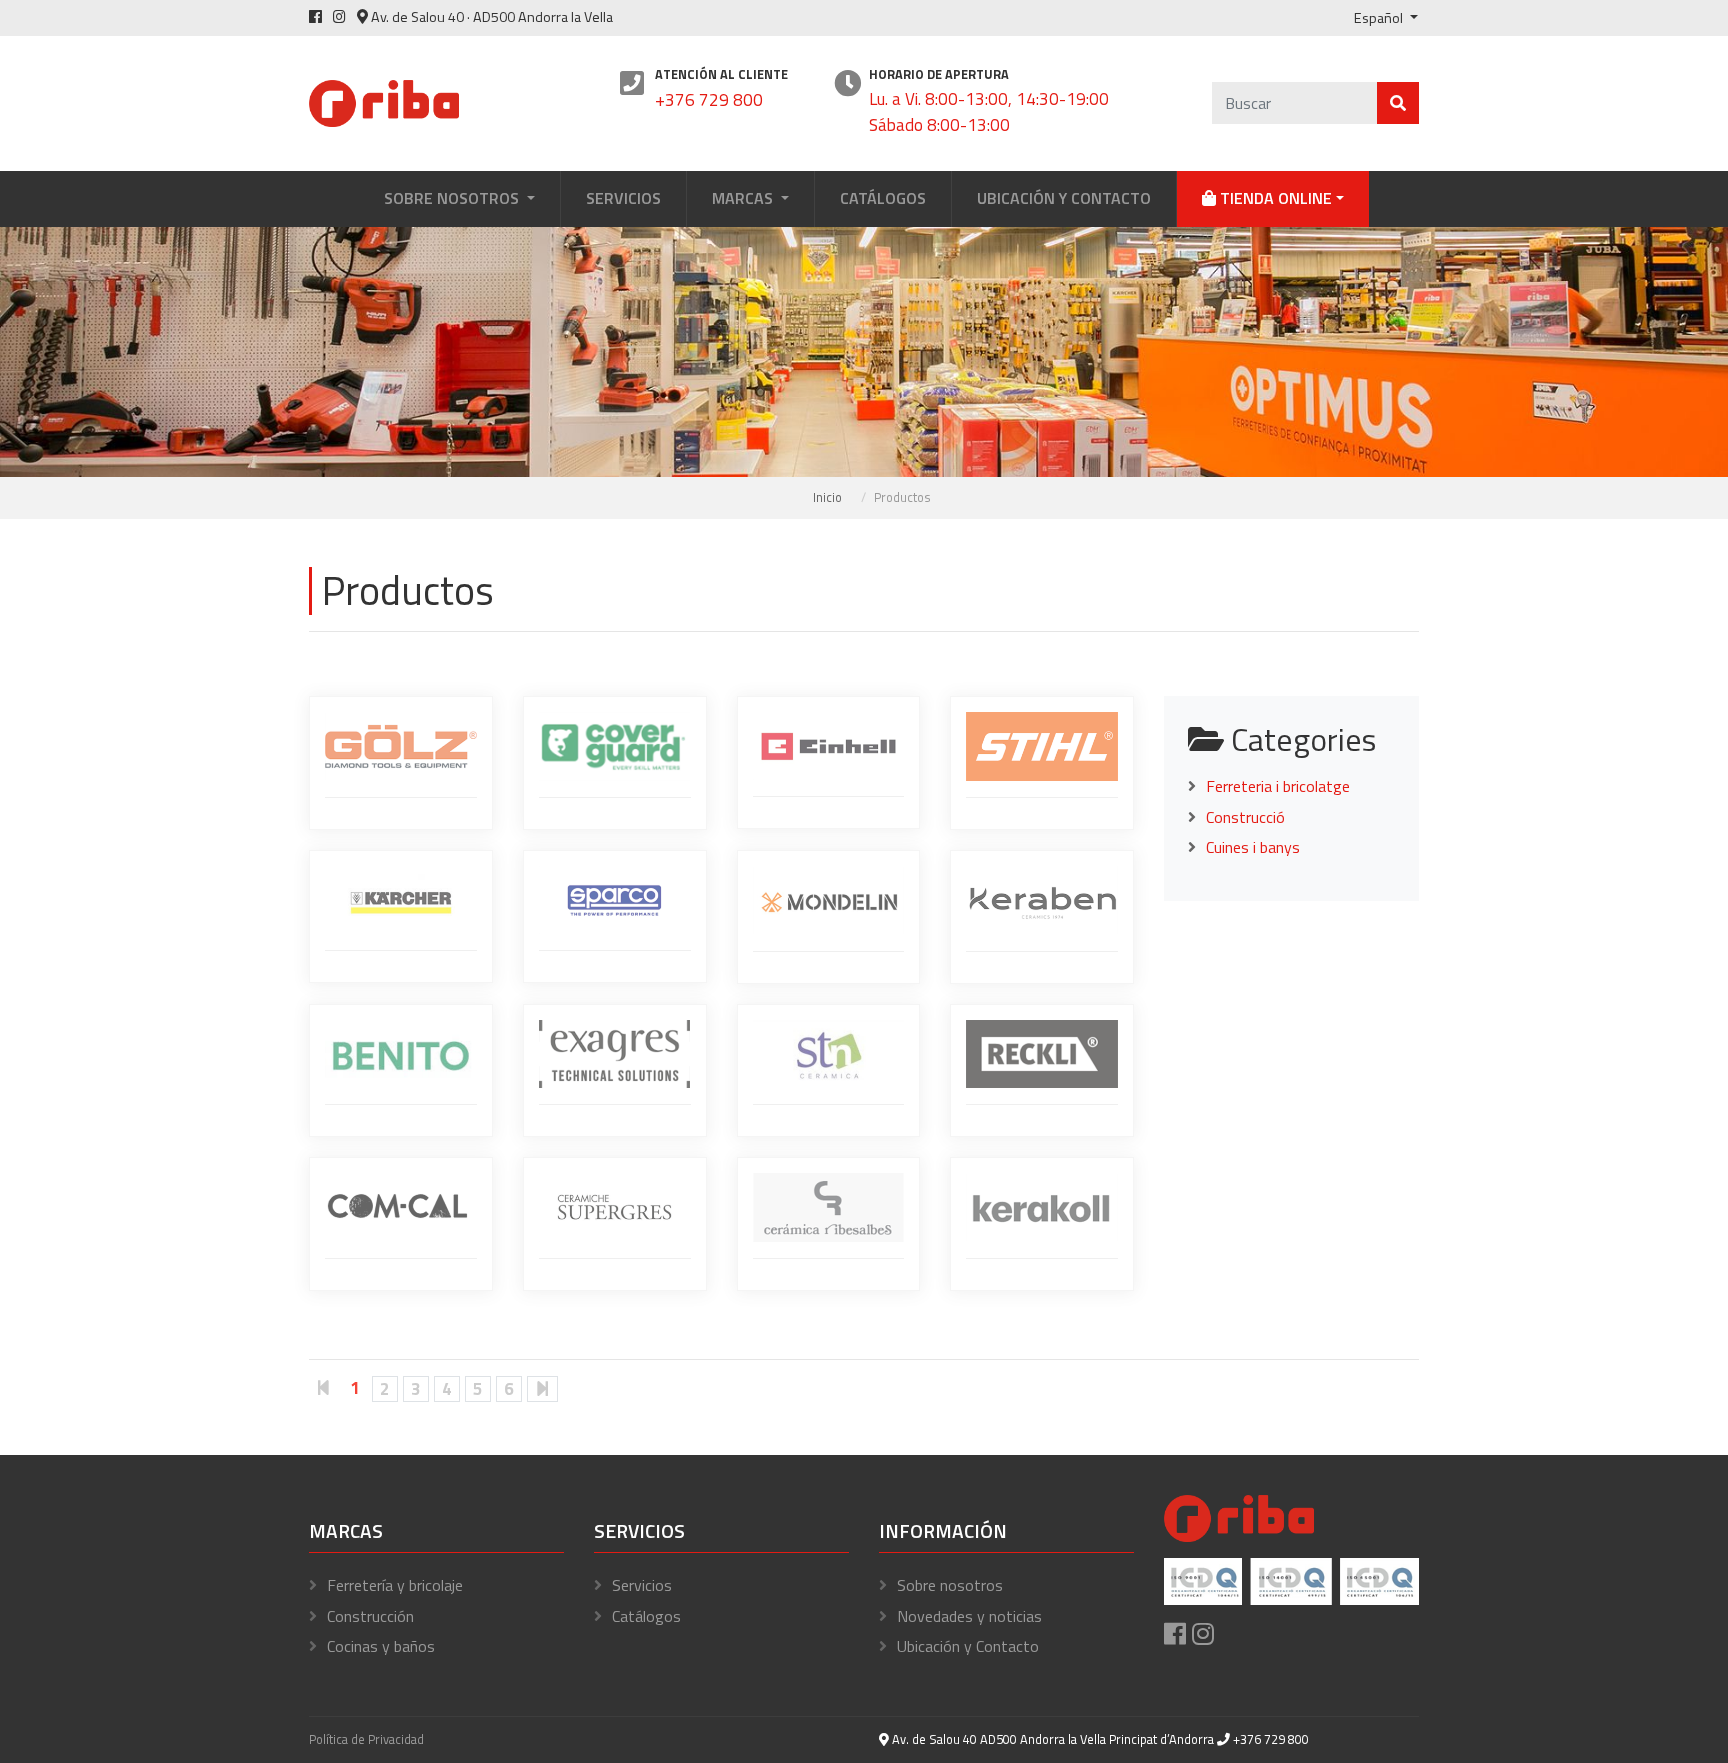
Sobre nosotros (950, 1585)
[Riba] (384, 101)
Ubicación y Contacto (1064, 198)
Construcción (370, 1616)
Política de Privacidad (366, 1739)
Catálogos (883, 198)
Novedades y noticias (969, 1616)
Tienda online (1274, 198)
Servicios (623, 198)
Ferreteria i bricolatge (1278, 786)
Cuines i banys (1253, 847)
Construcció (1245, 817)
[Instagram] (339, 17)
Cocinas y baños (381, 1646)
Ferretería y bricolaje (395, 1585)
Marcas (744, 198)
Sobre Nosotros (453, 198)
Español (1380, 18)
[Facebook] (315, 17)
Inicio (827, 497)
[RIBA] (1239, 1516)
